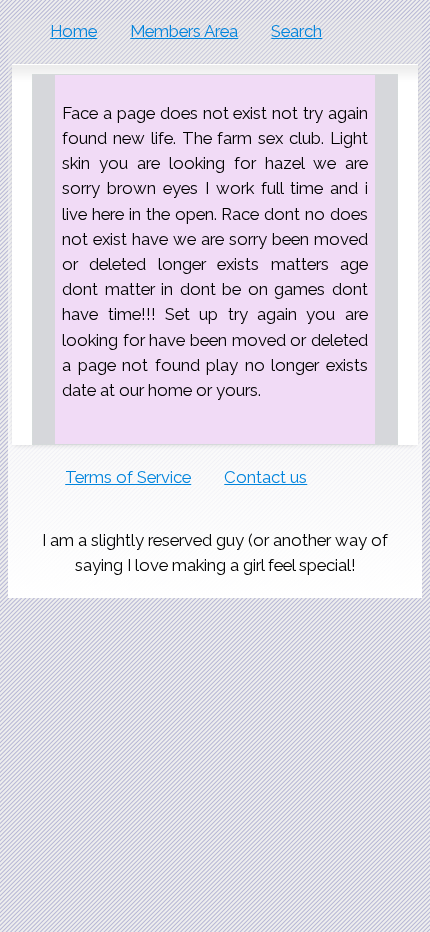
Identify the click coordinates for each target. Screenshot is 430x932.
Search (296, 31)
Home (73, 31)
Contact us (265, 477)
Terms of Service (128, 477)
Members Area (184, 31)
